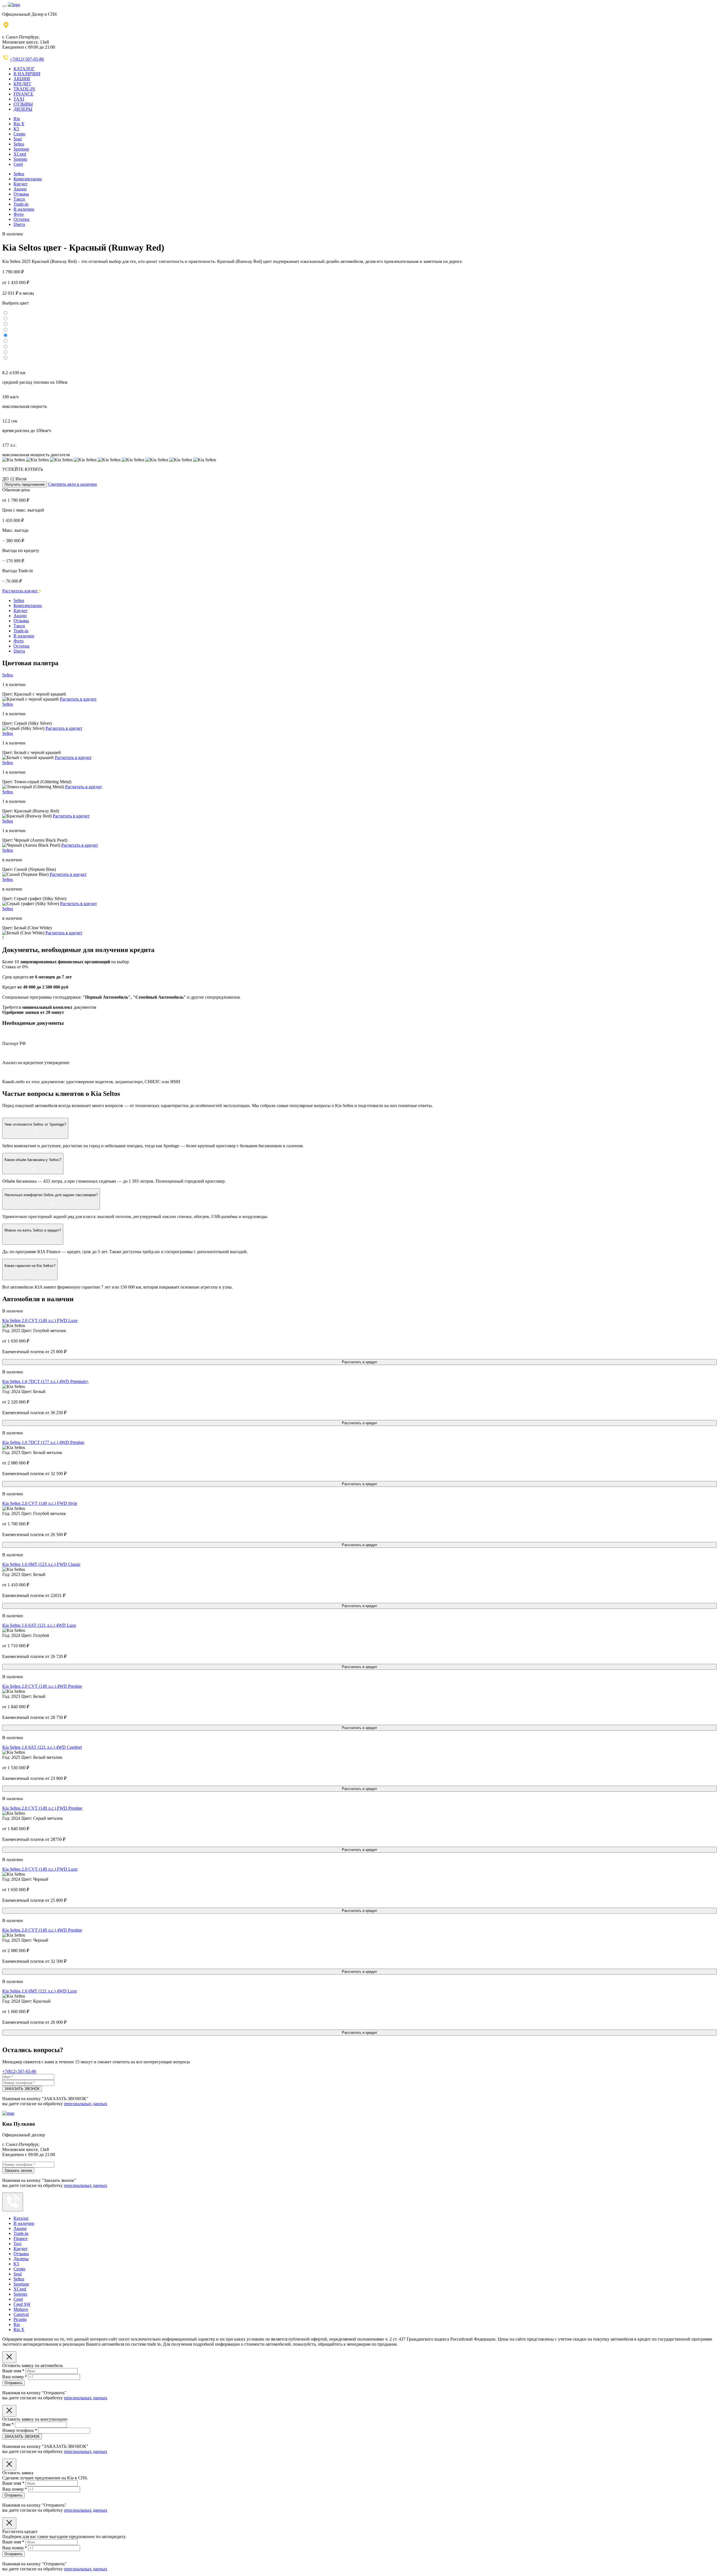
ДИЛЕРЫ (23, 109)
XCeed (20, 154)
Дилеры (21, 2259)
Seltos (19, 144)
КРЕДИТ (22, 84)
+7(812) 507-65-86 (27, 59)
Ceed (18, 164)
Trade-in (21, 204)
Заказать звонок (18, 2170)
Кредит (21, 184)
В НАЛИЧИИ (27, 74)
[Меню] (4, 6)
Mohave (21, 2309)
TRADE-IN (24, 89)
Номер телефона (20, 2430)
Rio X (19, 124)
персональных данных (86, 2104)
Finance (21, 2238)
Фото (19, 214)
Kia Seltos (40, 1320)
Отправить (13, 2383)
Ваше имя (13, 2371)
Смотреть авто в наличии (72, 484)
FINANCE (23, 94)
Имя (8, 2424)
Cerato (19, 134)
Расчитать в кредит (78, 699)
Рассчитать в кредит (359, 1362)
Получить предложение (25, 484)
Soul (18, 139)
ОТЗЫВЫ (23, 104)
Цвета (19, 224)
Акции (20, 189)
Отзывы (21, 194)
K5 (16, 129)
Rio (17, 119)
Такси (19, 199)
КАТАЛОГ (24, 69)
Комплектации (28, 179)
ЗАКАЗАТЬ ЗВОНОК (22, 2089)
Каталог (21, 2218)
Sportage (21, 149)
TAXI (19, 99)
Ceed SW (22, 2304)
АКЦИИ (22, 79)
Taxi (17, 2244)
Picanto (20, 2319)
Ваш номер (15, 2377)
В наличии (24, 209)
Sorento (20, 159)
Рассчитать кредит (21, 591)
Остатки (21, 219)
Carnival (21, 2314)
